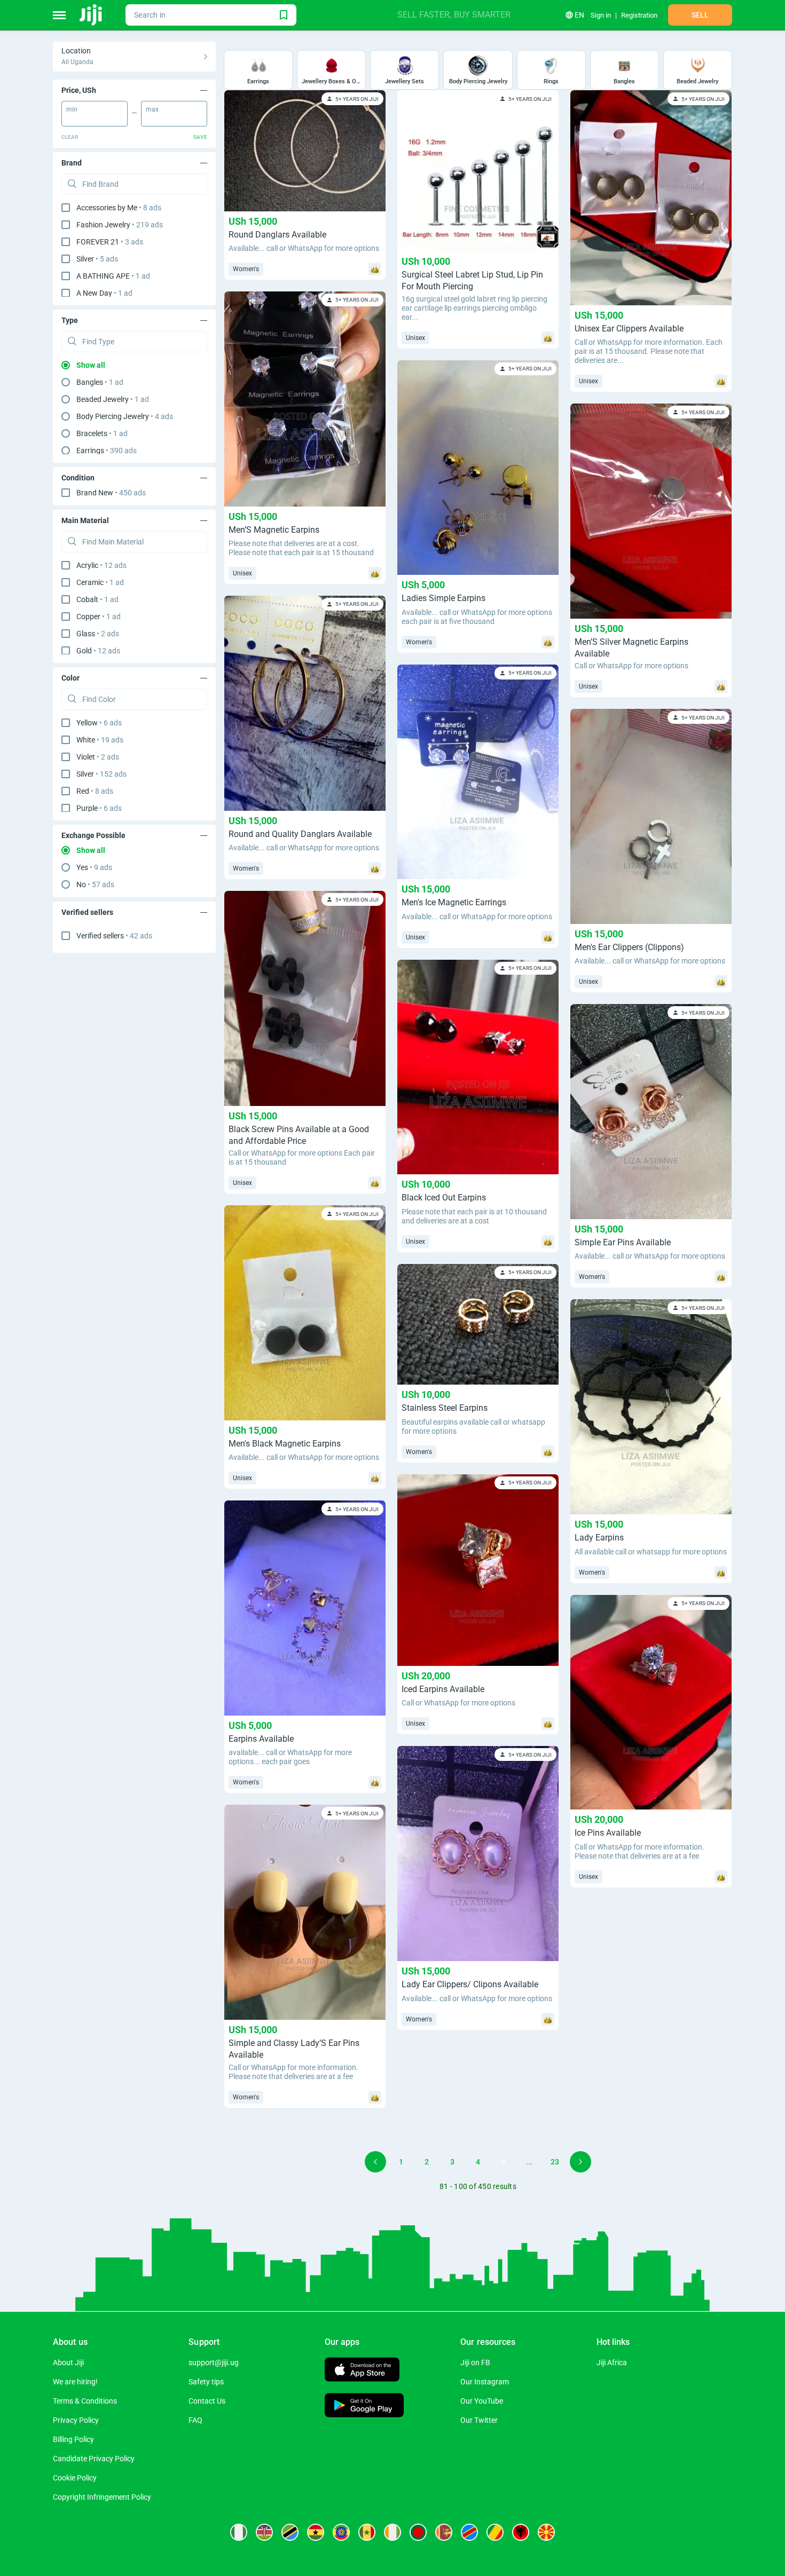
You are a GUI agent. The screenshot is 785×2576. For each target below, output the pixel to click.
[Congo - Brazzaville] (495, 2532)
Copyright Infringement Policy (102, 2497)
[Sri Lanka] (444, 2532)
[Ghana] (316, 2532)
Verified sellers (114, 936)
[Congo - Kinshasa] (469, 2532)
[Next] (580, 2162)
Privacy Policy (76, 2420)
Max (152, 109)
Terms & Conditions (85, 2401)
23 (555, 2162)
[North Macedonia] (546, 2532)
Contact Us (207, 2401)
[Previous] (375, 2162)
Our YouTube (482, 2401)
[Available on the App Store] (362, 2371)
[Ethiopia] (341, 2532)
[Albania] (521, 2532)
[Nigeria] (239, 2532)
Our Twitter (479, 2420)
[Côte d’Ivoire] (392, 2532)
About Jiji (68, 2362)
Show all (91, 365)
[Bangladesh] (418, 2532)
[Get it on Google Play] (364, 2407)
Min (72, 109)
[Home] (92, 15)
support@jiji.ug (214, 2362)
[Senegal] (367, 2532)
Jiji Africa (612, 2362)
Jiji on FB (475, 2362)
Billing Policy (73, 2439)
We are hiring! (75, 2382)
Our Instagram (485, 2382)
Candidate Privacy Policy (94, 2459)
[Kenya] (264, 2532)
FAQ (195, 2420)
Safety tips (206, 2382)
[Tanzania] (290, 2532)
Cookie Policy (75, 2478)
